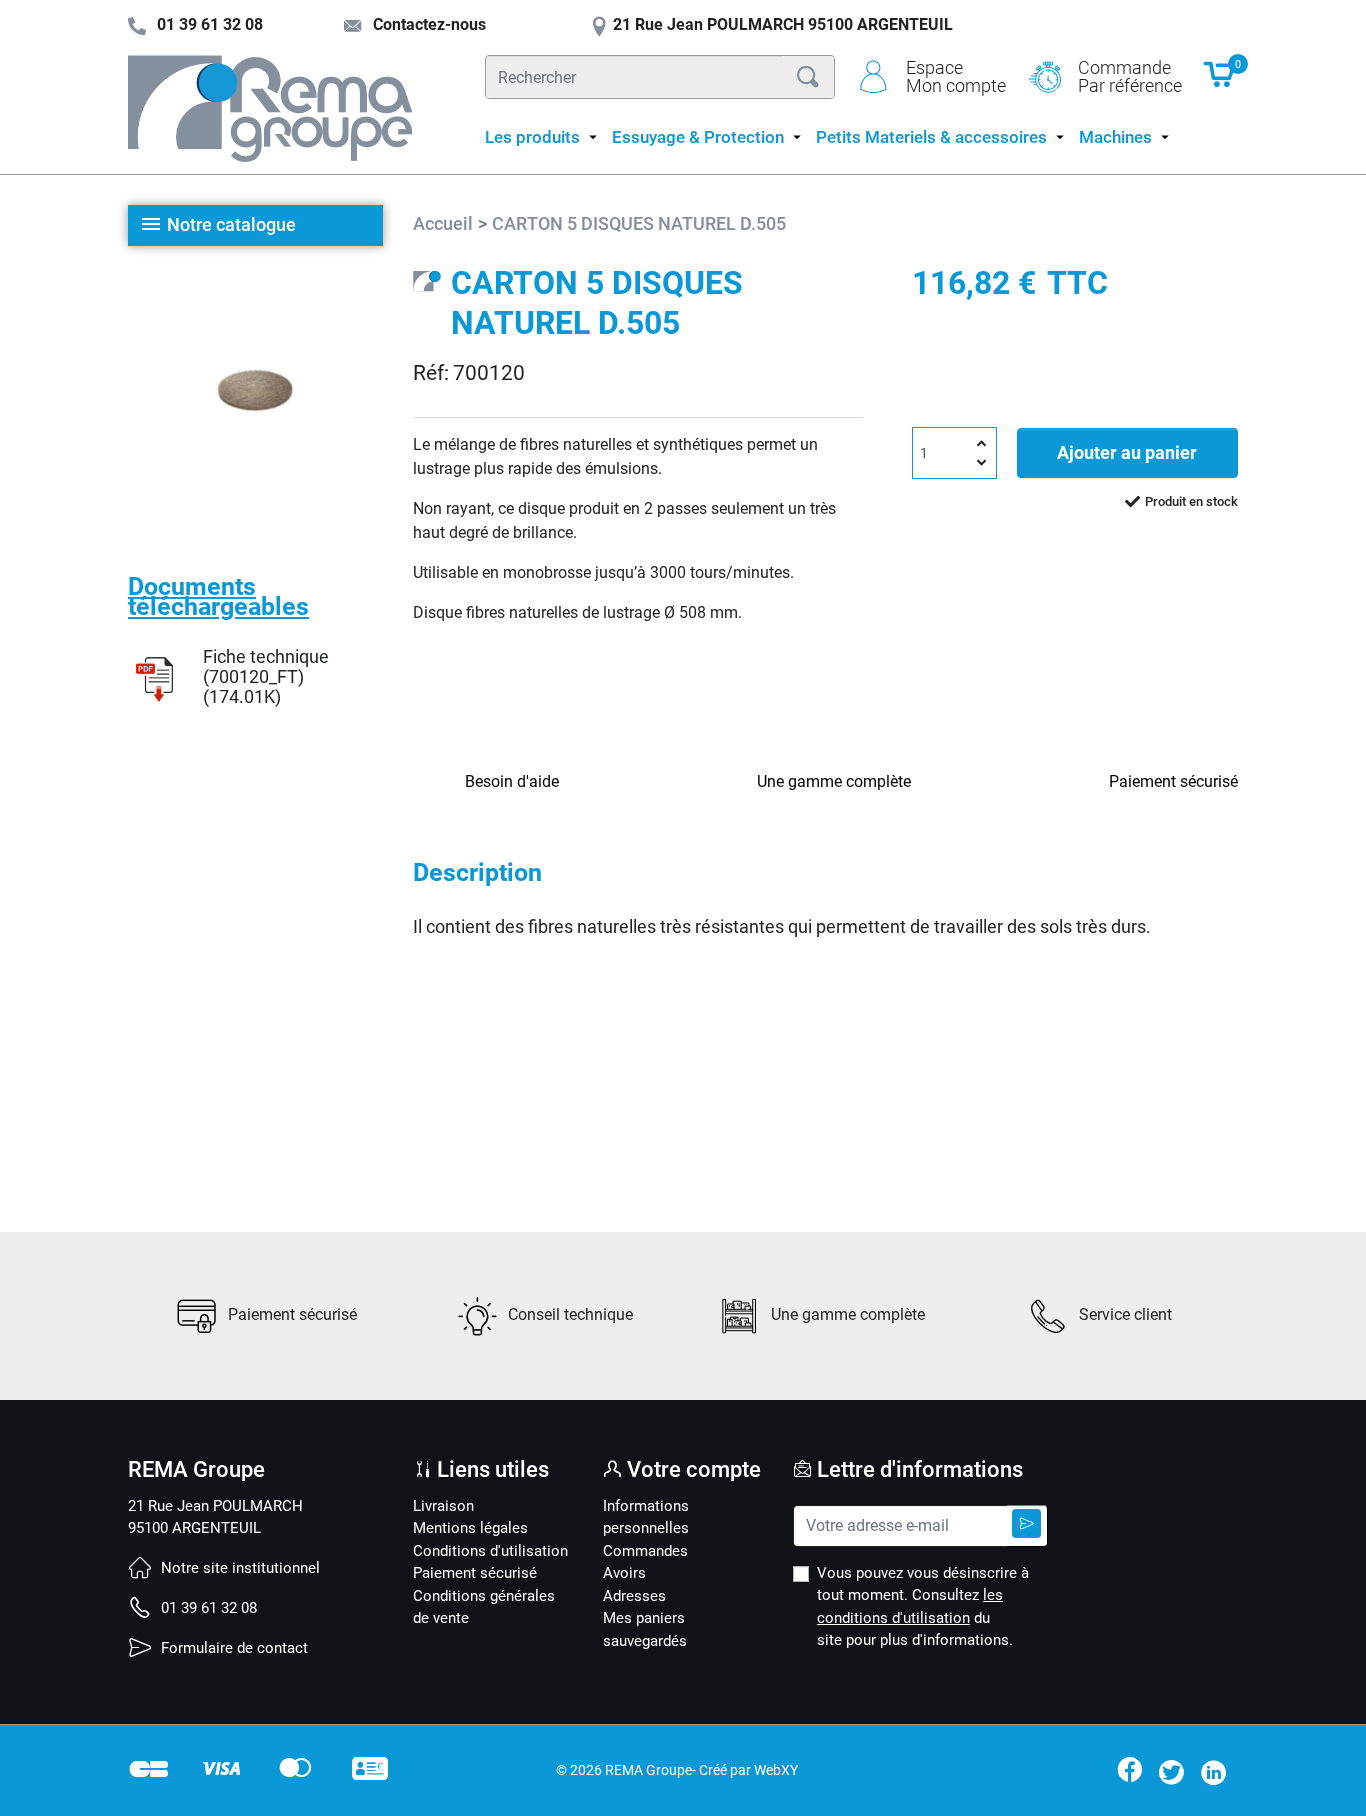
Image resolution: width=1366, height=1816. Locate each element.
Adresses (634, 1596)
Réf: (431, 373)
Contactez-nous (427, 24)
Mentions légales (470, 1528)
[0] (1220, 84)
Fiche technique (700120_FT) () (266, 676)
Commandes (645, 1551)
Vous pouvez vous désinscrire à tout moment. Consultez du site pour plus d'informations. (923, 1607)
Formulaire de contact (232, 1648)
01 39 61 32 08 (207, 1608)
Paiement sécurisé (475, 1573)
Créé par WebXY (748, 1770)
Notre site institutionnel (238, 1568)
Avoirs (624, 1573)
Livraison (443, 1506)
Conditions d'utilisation (490, 1551)
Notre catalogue (231, 224)
